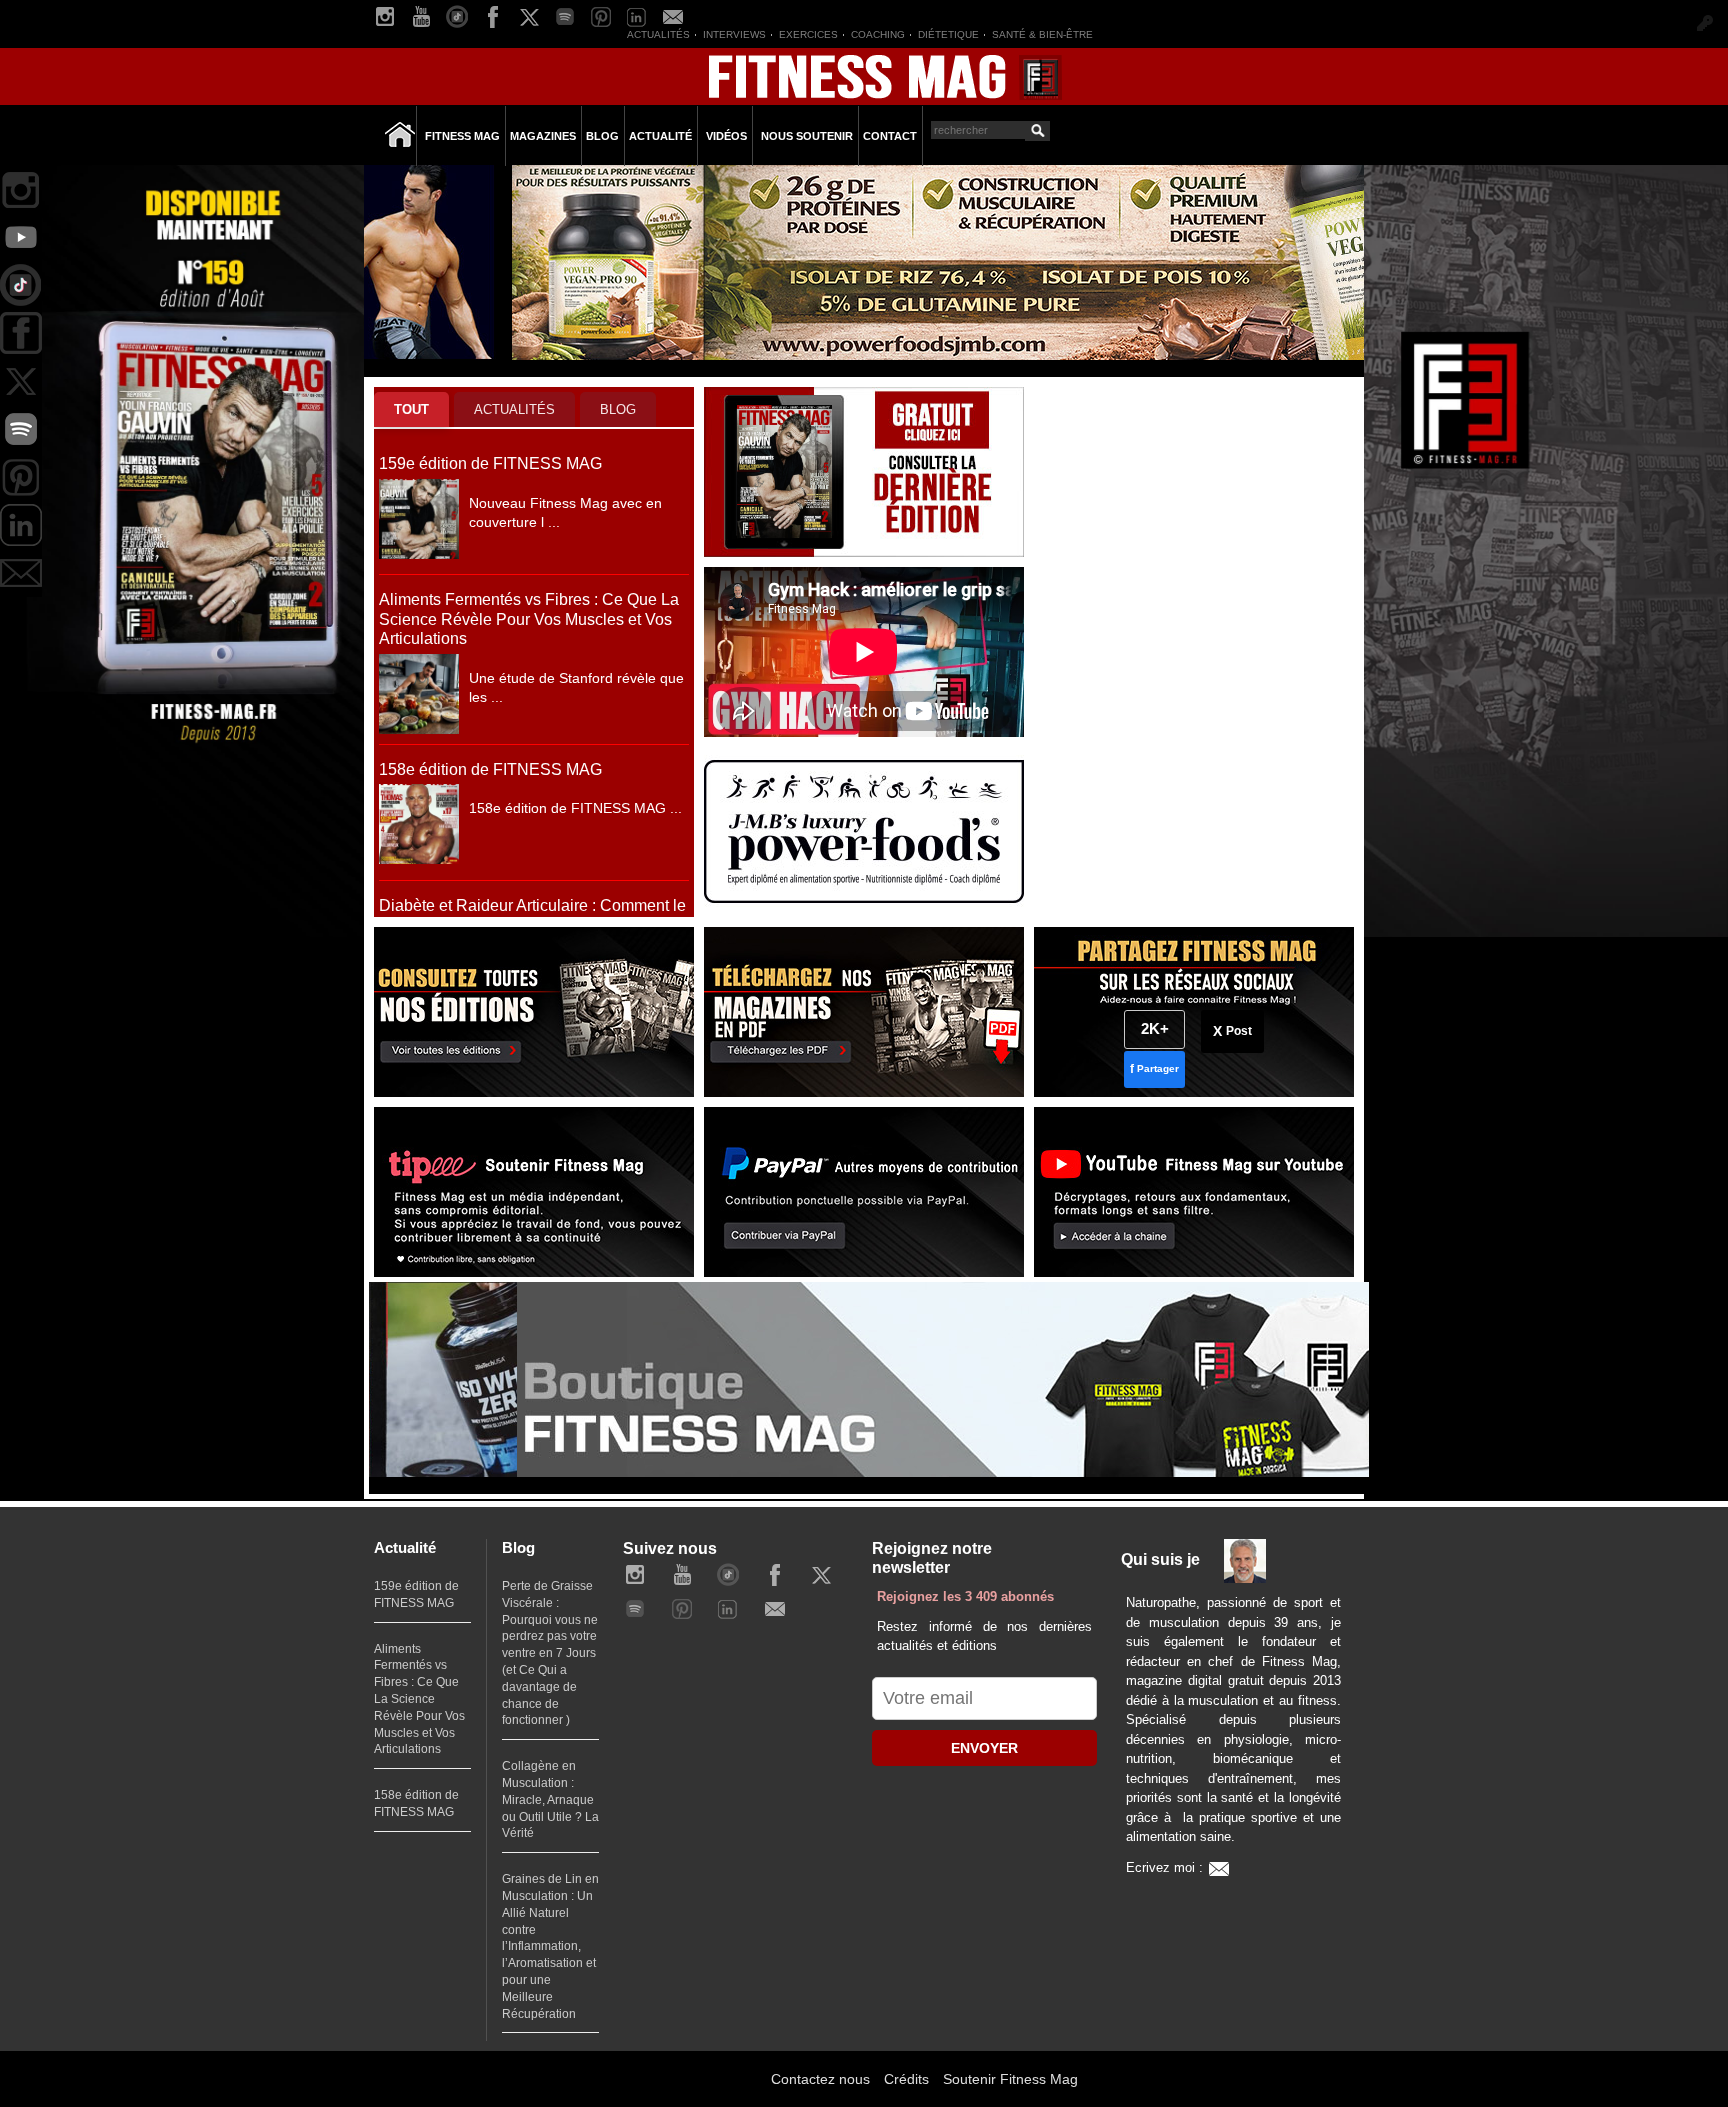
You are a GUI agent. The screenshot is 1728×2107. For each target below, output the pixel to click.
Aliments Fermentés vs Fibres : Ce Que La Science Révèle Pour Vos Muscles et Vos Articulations (529, 619)
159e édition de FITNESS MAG (490, 463)
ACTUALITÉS (514, 409)
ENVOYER (984, 1748)
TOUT (411, 409)
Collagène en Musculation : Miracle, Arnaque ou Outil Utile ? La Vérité (550, 1799)
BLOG (618, 409)
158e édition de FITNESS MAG (490, 769)
